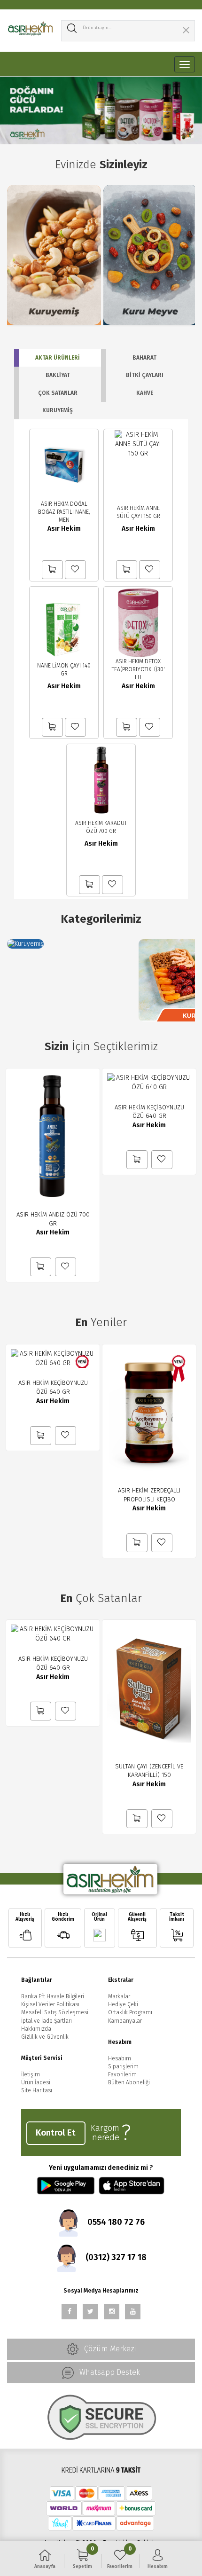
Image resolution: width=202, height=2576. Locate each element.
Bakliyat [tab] (58, 375)
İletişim (31, 2074)
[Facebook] (69, 2312)
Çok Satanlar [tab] (58, 393)
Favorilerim (122, 2074)
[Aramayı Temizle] (186, 31)
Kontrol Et (56, 2133)
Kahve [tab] (145, 393)
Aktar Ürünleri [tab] (58, 358)
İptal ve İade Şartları (47, 2021)
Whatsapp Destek (109, 2372)
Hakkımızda (36, 2029)
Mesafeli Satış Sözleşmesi (55, 2012)
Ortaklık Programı (130, 2012)
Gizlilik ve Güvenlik (45, 2037)
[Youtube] (133, 2312)
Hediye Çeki (123, 2004)
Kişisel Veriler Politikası (50, 2004)
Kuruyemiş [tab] (58, 410)
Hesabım (120, 2058)
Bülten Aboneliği (129, 2082)
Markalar (119, 1996)
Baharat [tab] (144, 358)
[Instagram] (112, 2312)
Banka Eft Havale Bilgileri (53, 1996)
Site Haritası (37, 2090)
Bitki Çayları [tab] (145, 375)
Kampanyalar (125, 2021)
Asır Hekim (64, 529)
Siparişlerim (123, 2066)
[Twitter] (90, 2312)
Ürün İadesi (36, 2082)
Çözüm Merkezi (109, 2348)
